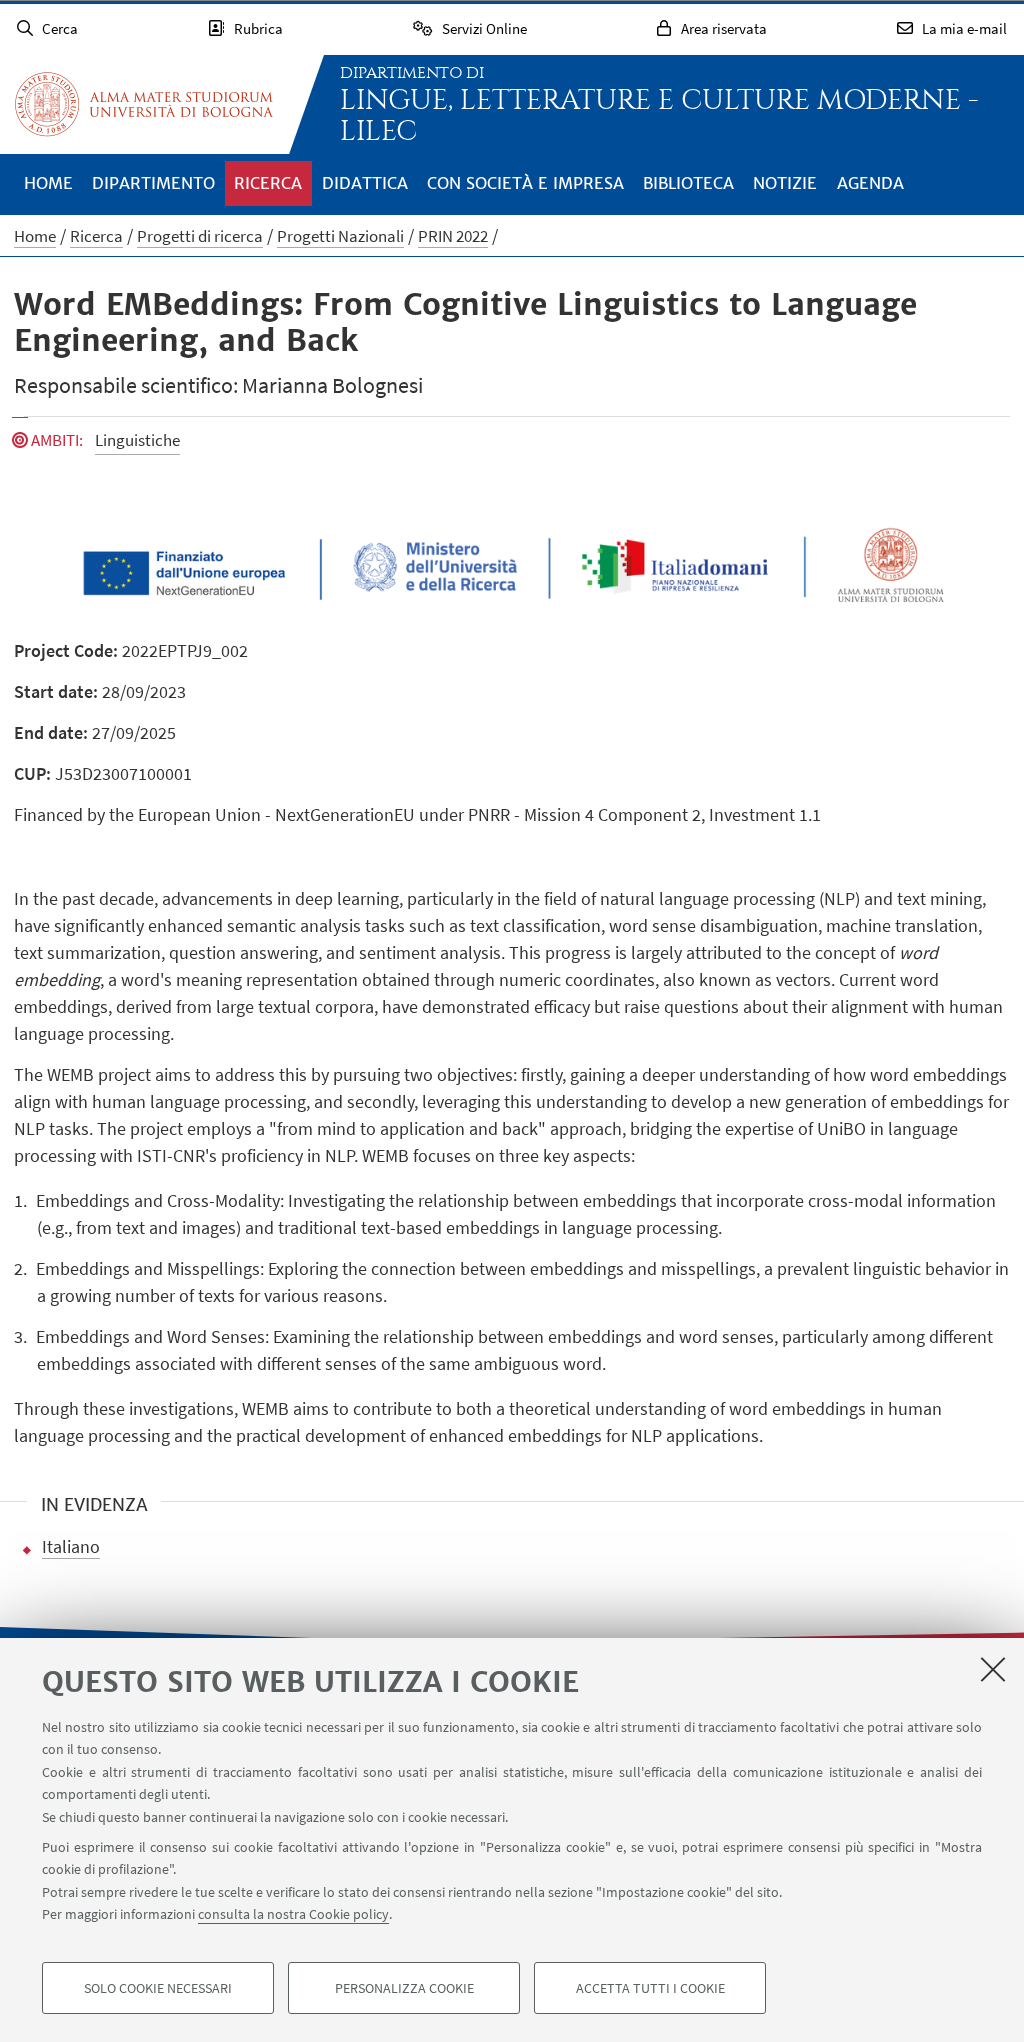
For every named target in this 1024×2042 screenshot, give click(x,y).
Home (48, 183)
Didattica (365, 183)
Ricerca (268, 183)
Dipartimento (153, 183)
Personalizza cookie (404, 1988)
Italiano (71, 1546)
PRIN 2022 (453, 236)
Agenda (870, 183)
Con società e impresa (525, 183)
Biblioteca (688, 183)
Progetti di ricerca (200, 236)
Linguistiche (137, 440)
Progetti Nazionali (340, 236)
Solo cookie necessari (158, 1988)
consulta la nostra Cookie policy (293, 1914)
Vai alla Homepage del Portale (144, 104)
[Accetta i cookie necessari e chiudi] (993, 1669)
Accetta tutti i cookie (650, 1988)
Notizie (785, 183)
